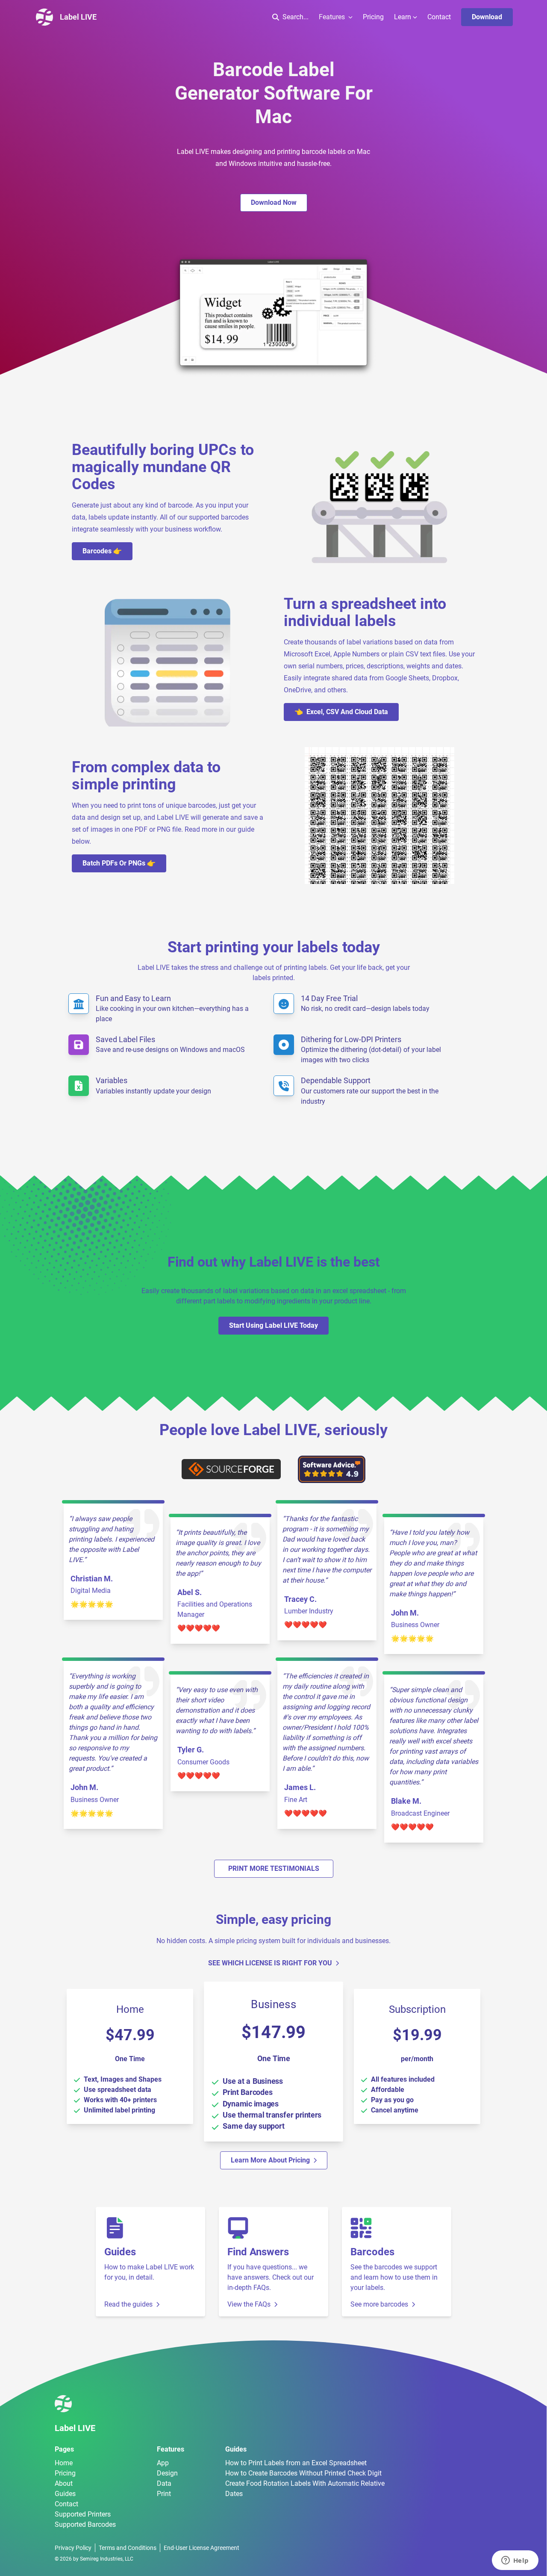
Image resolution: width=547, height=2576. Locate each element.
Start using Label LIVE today (273, 1325)
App (163, 2463)
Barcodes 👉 (102, 551)
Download (487, 17)
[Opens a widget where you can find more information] (515, 2561)
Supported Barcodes (85, 2524)
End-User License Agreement (201, 2548)
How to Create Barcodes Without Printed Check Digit (303, 2473)
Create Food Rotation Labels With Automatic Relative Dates (305, 2489)
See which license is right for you (270, 1963)
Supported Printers (83, 2514)
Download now (274, 202)
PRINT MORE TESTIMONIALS (274, 1868)
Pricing (373, 17)
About (64, 2483)
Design (167, 2473)
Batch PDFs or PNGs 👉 (119, 863)
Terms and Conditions (128, 2548)
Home (64, 2463)
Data (164, 2483)
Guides (65, 2494)
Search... (296, 17)
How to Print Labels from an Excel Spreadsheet (296, 2463)
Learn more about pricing (270, 2160)
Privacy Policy (73, 2548)
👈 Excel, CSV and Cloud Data (341, 712)
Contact (439, 17)
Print (164, 2494)
